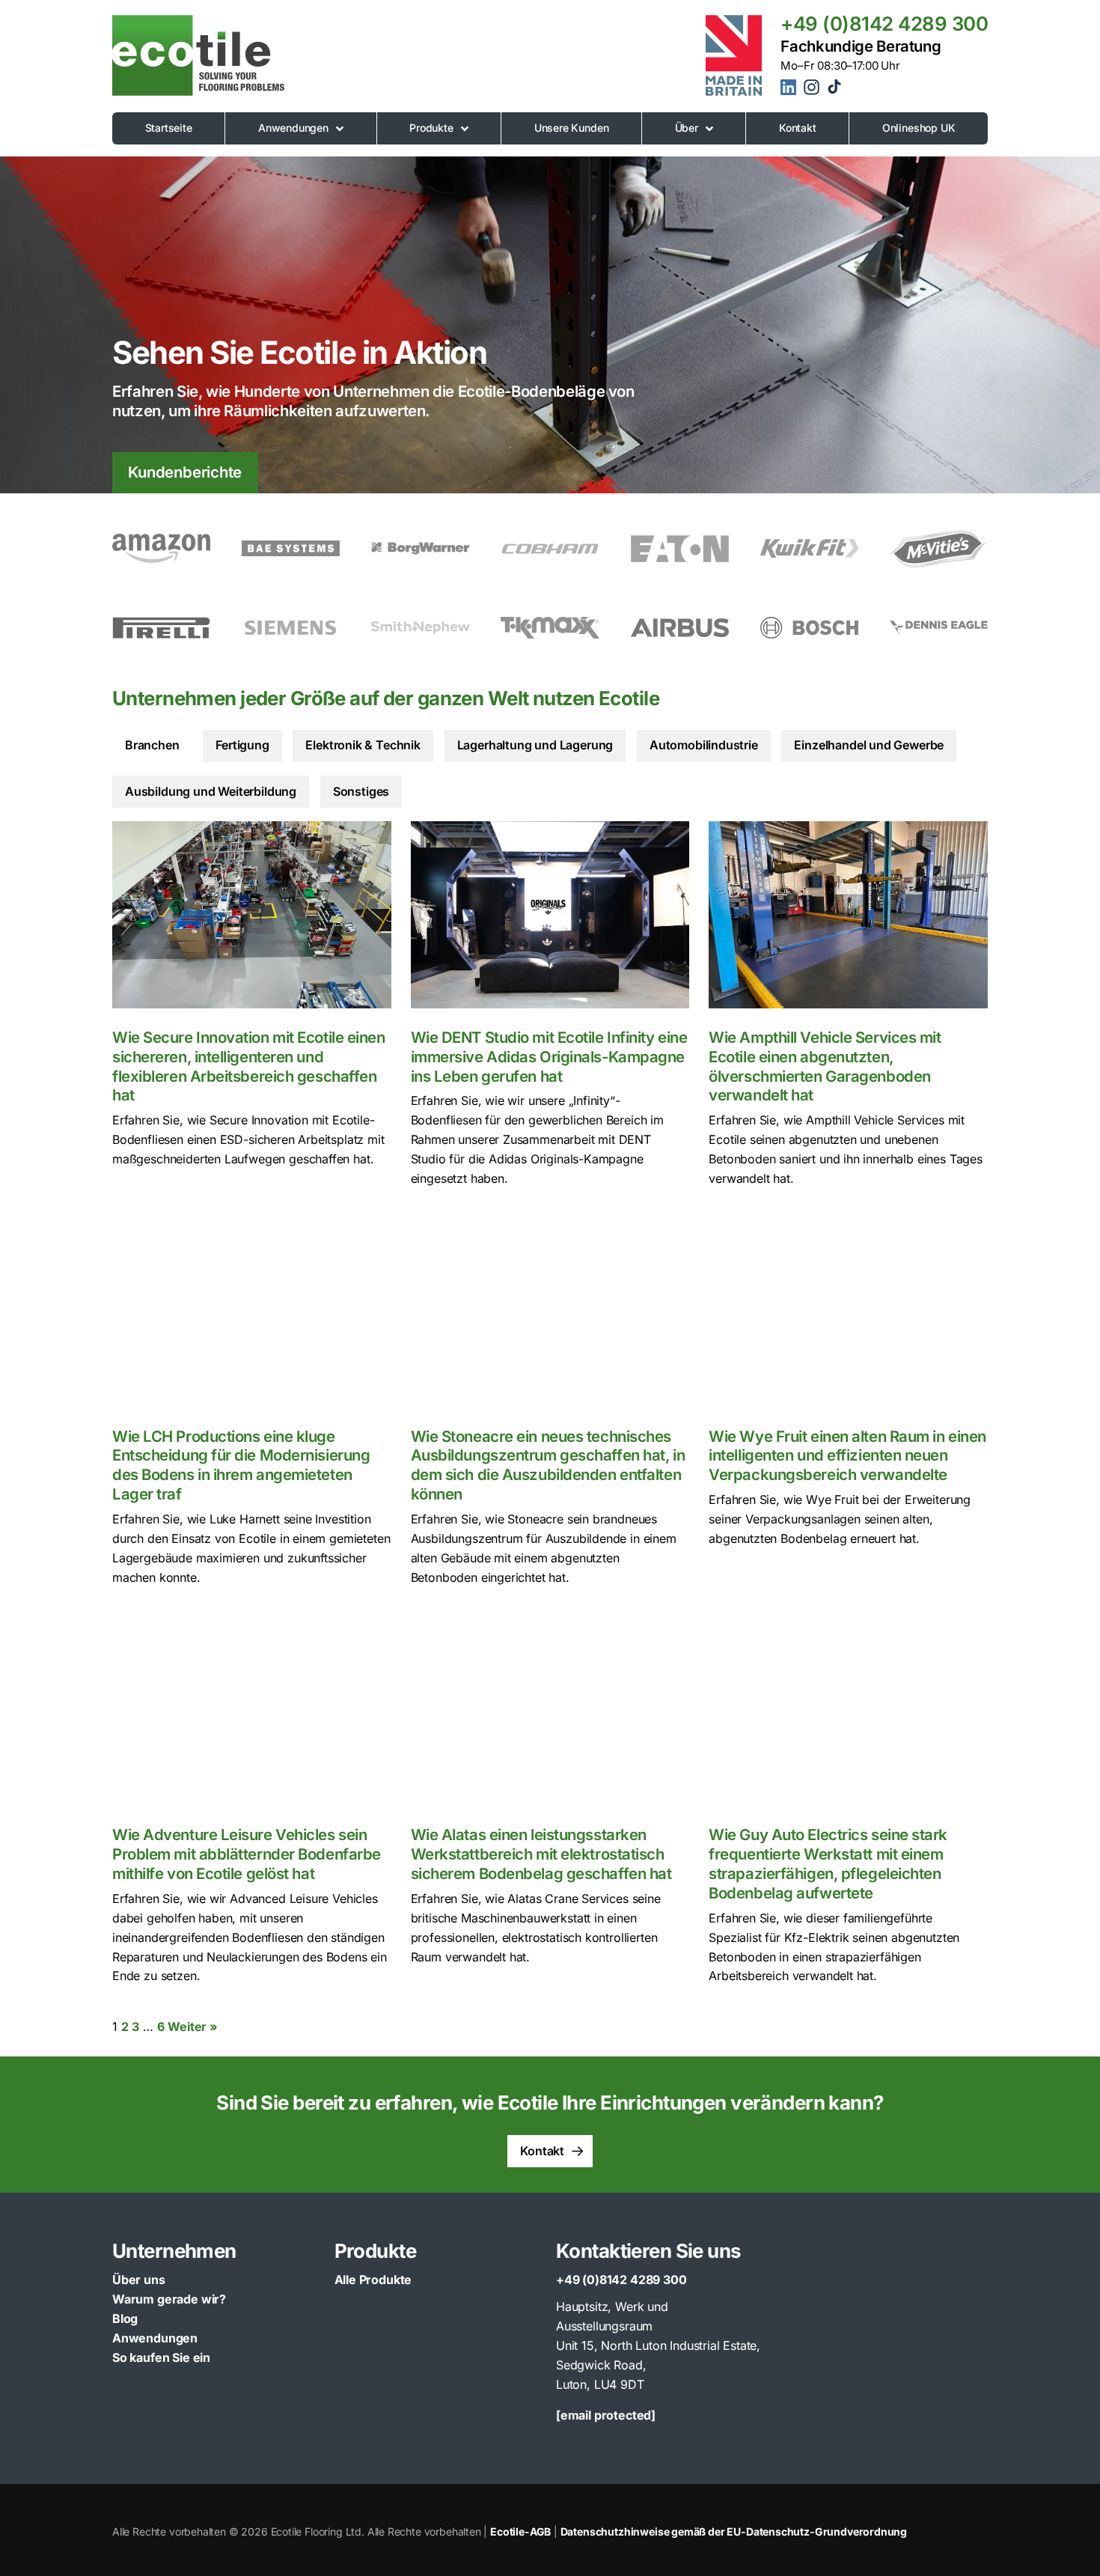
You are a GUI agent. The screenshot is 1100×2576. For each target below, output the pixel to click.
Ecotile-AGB (520, 2531)
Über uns (139, 2280)
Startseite (169, 128)
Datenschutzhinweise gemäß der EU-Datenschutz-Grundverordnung (734, 2531)
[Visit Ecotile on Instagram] (813, 92)
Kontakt (798, 128)
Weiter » (193, 2027)
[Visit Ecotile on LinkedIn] (791, 90)
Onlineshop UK (919, 128)
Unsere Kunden (572, 128)
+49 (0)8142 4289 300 (884, 24)
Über (687, 128)
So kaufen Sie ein (161, 2357)
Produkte (431, 128)
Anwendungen (293, 128)
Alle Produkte (373, 2280)
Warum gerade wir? (169, 2299)
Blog (125, 2318)
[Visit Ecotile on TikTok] (834, 90)
